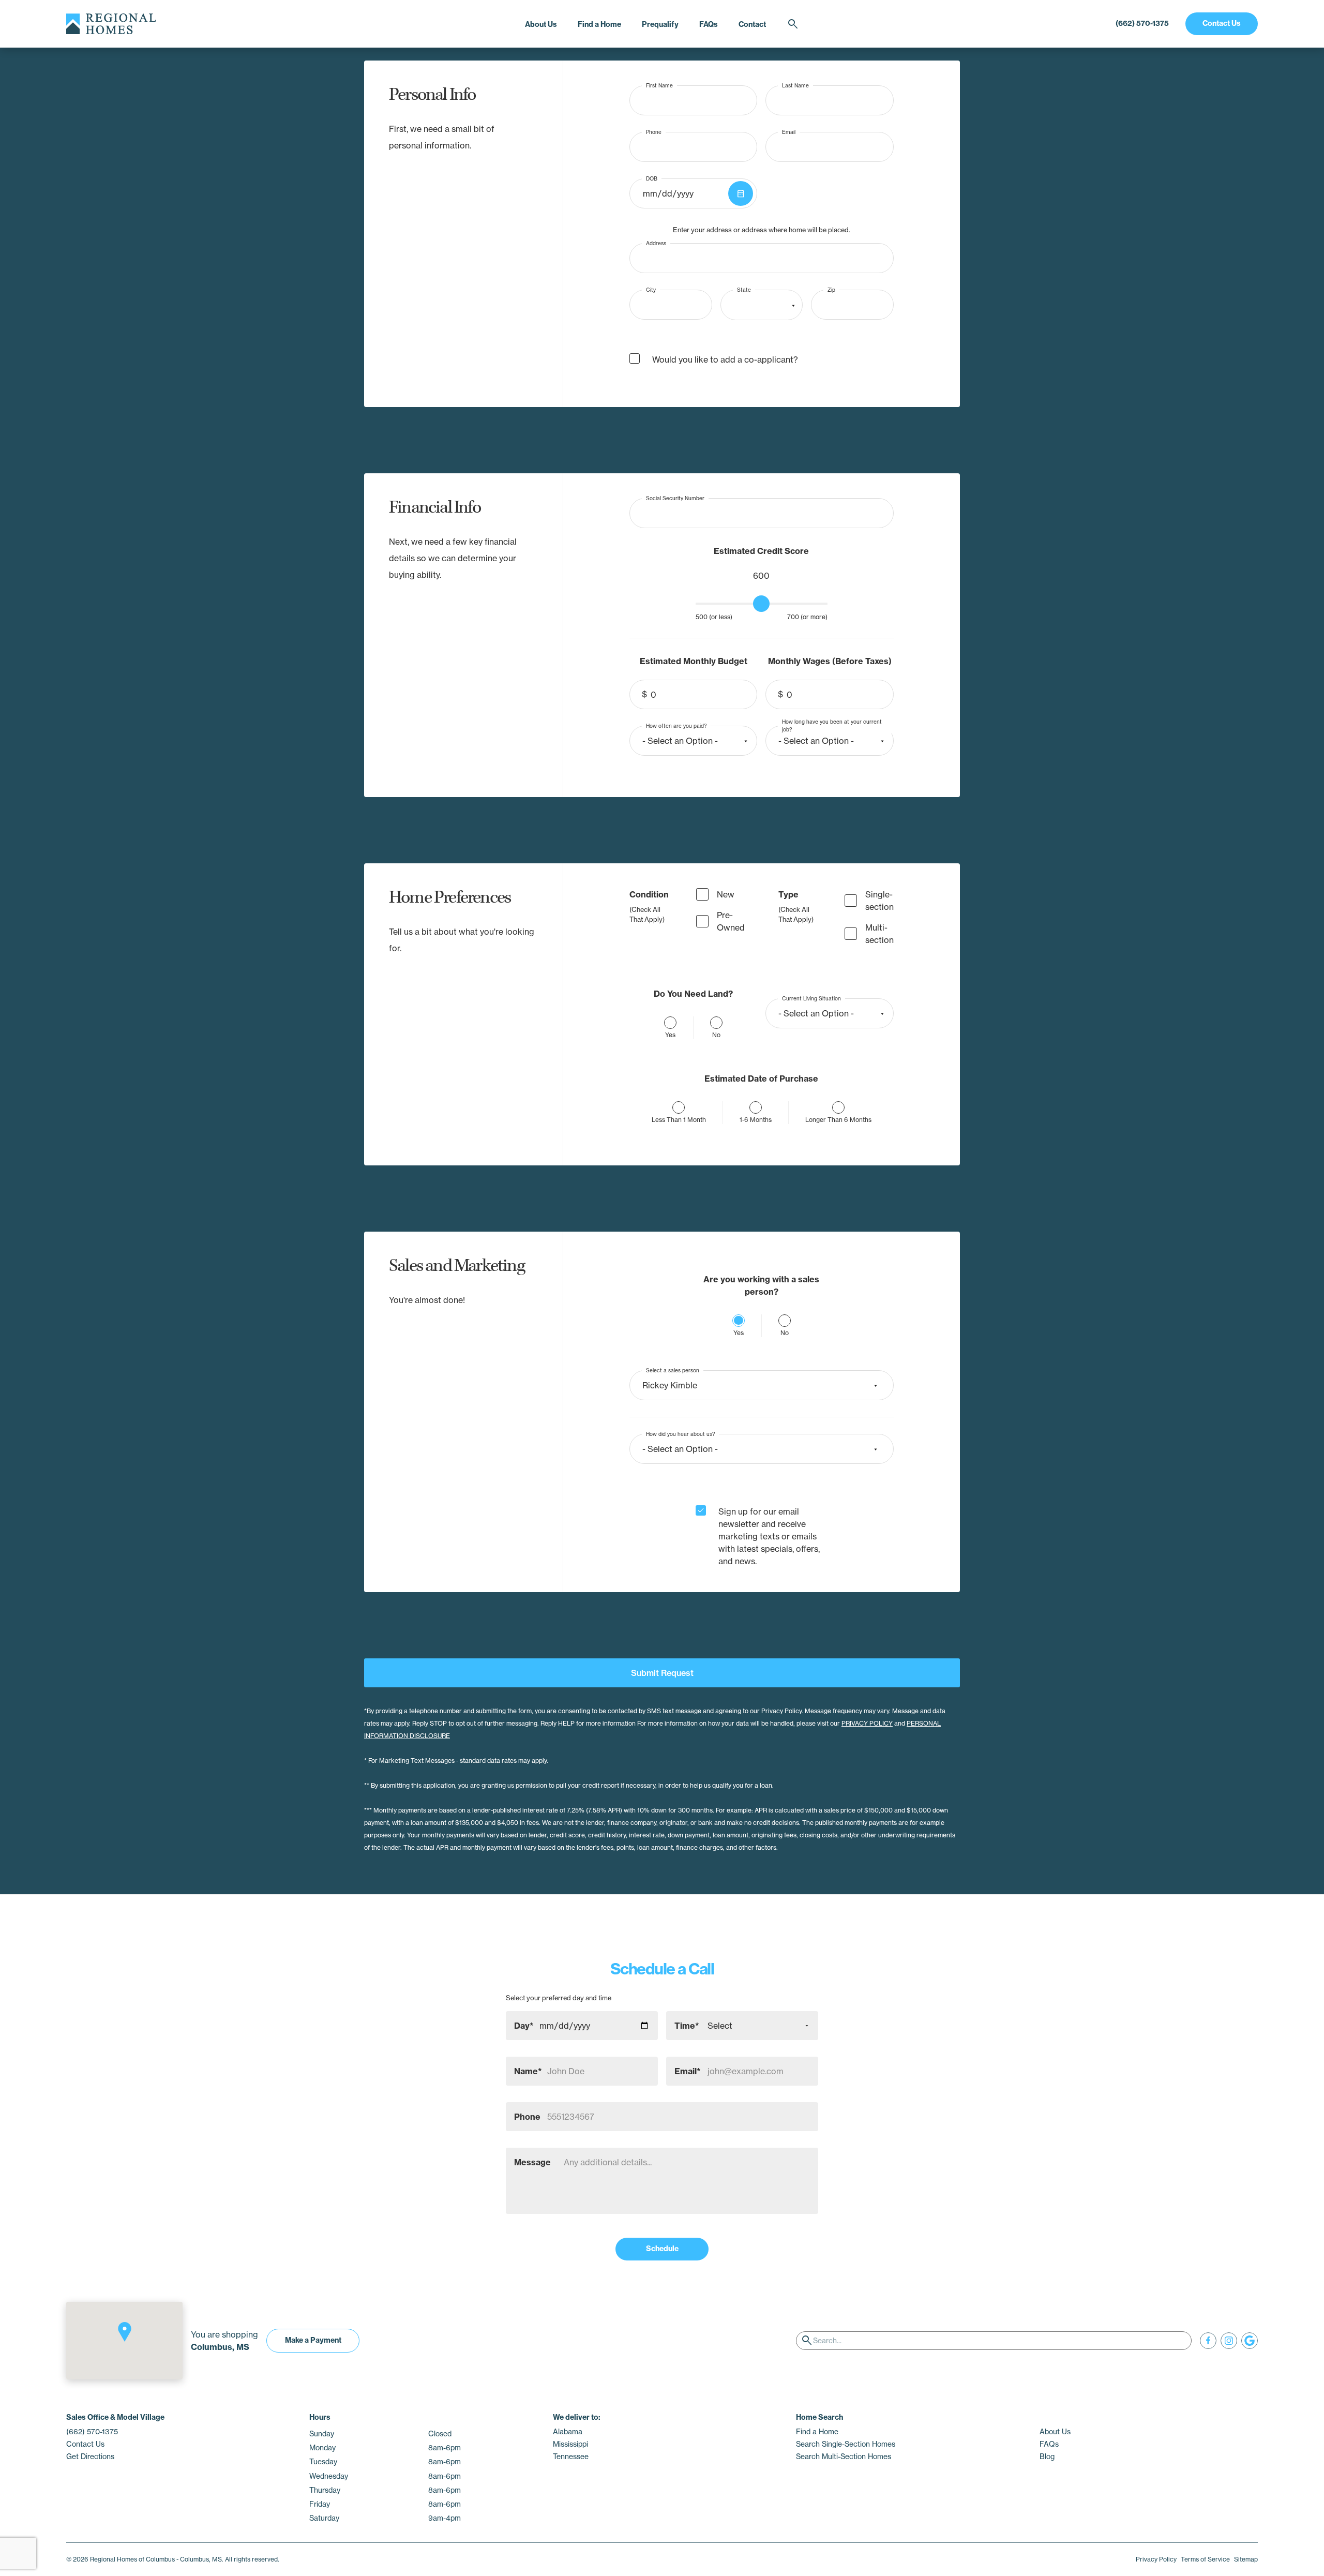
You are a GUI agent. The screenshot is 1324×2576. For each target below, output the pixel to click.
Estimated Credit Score (761, 551)
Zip (831, 290)
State (744, 290)
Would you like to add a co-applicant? (725, 360)
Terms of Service (1205, 2559)
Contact (752, 24)
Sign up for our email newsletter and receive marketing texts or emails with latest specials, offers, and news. (769, 1536)
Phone (654, 132)
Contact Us (1222, 23)
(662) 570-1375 (1142, 23)
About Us (541, 24)
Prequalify (660, 24)
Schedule (662, 2249)
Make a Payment (313, 2340)
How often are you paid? (676, 725)
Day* (524, 2026)
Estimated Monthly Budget (694, 661)
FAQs (709, 24)
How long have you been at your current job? (832, 726)
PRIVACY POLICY (867, 1723)
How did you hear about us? (680, 1434)
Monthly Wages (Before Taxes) (830, 661)
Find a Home (599, 24)
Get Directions (90, 2457)
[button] (125, 2332)
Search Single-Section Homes (846, 2444)
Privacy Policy (1156, 2559)
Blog (1047, 2457)
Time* (687, 2026)
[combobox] (762, 305)
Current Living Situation (811, 998)
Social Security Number (675, 498)
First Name (659, 85)
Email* (688, 2071)
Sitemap (1246, 2559)
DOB (652, 178)
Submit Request (662, 1673)
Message (532, 2162)
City (651, 290)
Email (789, 132)
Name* (528, 2071)
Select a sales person (673, 1370)
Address (656, 243)
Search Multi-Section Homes (844, 2457)
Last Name (795, 85)
